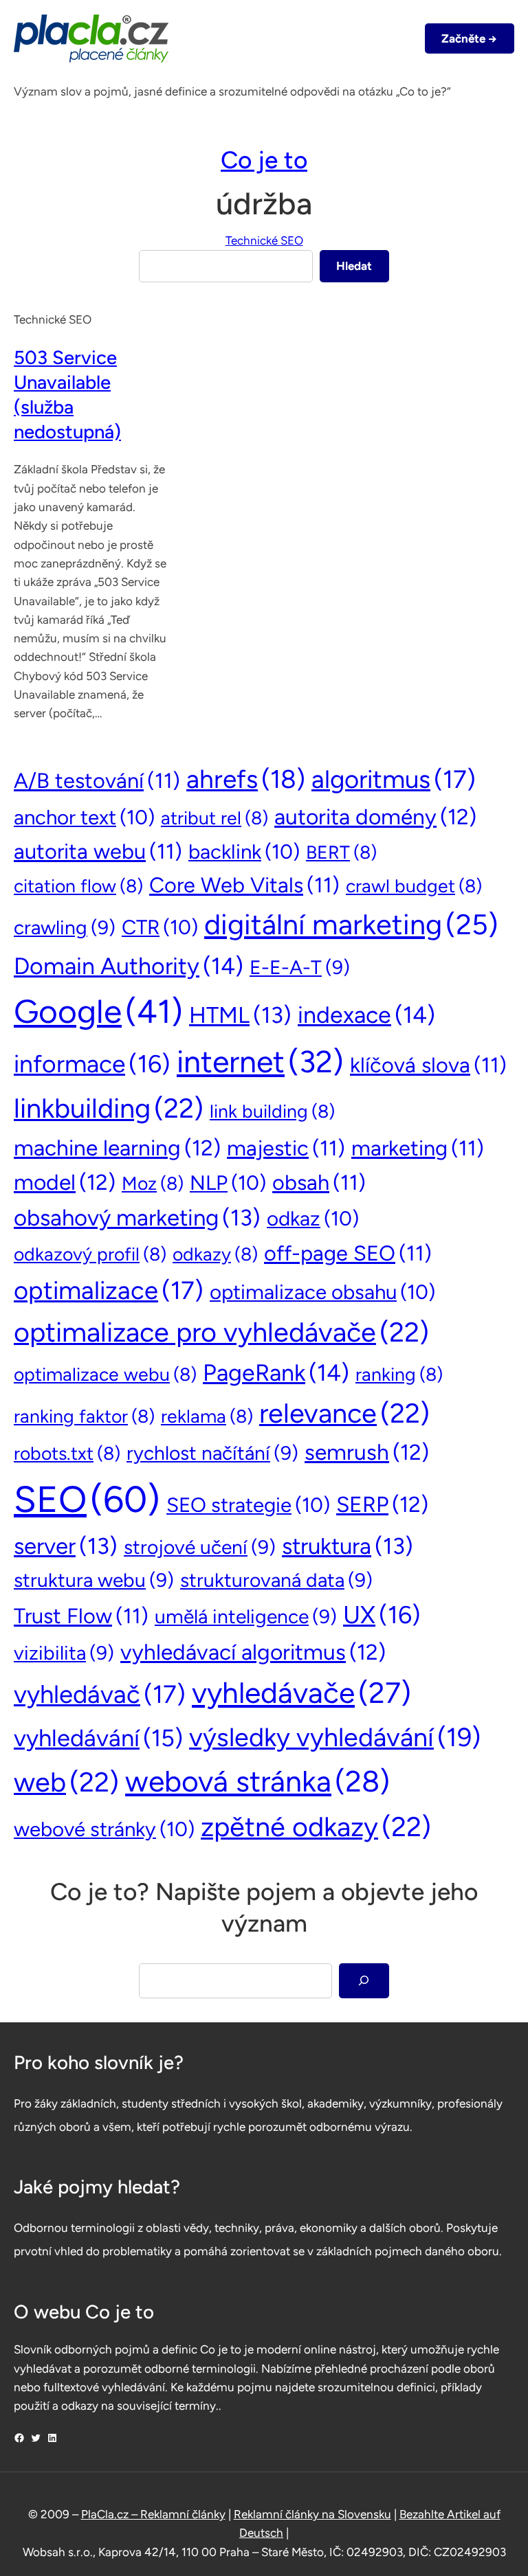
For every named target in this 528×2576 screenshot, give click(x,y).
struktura (348, 1546)
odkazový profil (90, 1254)
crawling (65, 927)
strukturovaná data (276, 1580)
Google (98, 1011)
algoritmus (394, 779)
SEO (87, 1499)
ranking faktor (84, 1416)
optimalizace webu (105, 1375)
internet (260, 1061)
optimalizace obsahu (322, 1292)
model (65, 1182)
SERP (382, 1504)
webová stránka (257, 1781)
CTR (160, 927)
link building (272, 1111)
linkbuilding (109, 1108)
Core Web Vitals (244, 885)
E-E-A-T (300, 967)
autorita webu (98, 851)
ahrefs (246, 779)
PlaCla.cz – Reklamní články (153, 2514)
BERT (341, 852)
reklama (207, 1416)
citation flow (78, 886)
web (66, 1782)
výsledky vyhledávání (335, 1737)
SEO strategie (248, 1505)
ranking (399, 1375)
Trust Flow (81, 1616)
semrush (367, 1452)
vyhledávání (98, 1738)
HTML (240, 1015)
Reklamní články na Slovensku (312, 2514)
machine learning (117, 1148)
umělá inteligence (246, 1616)
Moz (153, 1184)
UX (382, 1615)
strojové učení (200, 1547)
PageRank (276, 1372)
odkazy (215, 1254)
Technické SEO (264, 240)
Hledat (354, 266)
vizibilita (64, 1653)
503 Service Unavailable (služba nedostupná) (67, 395)
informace (92, 1064)
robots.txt (67, 1454)
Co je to (264, 160)
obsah (319, 1183)
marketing (418, 1148)
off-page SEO (348, 1253)
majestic (286, 1148)
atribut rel (214, 818)
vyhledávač (100, 1694)
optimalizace (109, 1290)
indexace (366, 1015)
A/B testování (97, 781)
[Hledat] (364, 1981)
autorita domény (375, 817)
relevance (344, 1413)
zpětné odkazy (316, 1827)
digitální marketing (351, 924)
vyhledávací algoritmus (253, 1652)
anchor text (84, 817)
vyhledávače (301, 1693)
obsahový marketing (137, 1218)
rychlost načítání (212, 1453)
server (66, 1546)
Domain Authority (129, 966)
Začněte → (469, 38)
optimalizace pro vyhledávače (221, 1332)
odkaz (313, 1218)
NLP (228, 1183)
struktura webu (94, 1580)
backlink (244, 851)
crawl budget (414, 886)
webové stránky (104, 1829)
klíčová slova (428, 1065)
